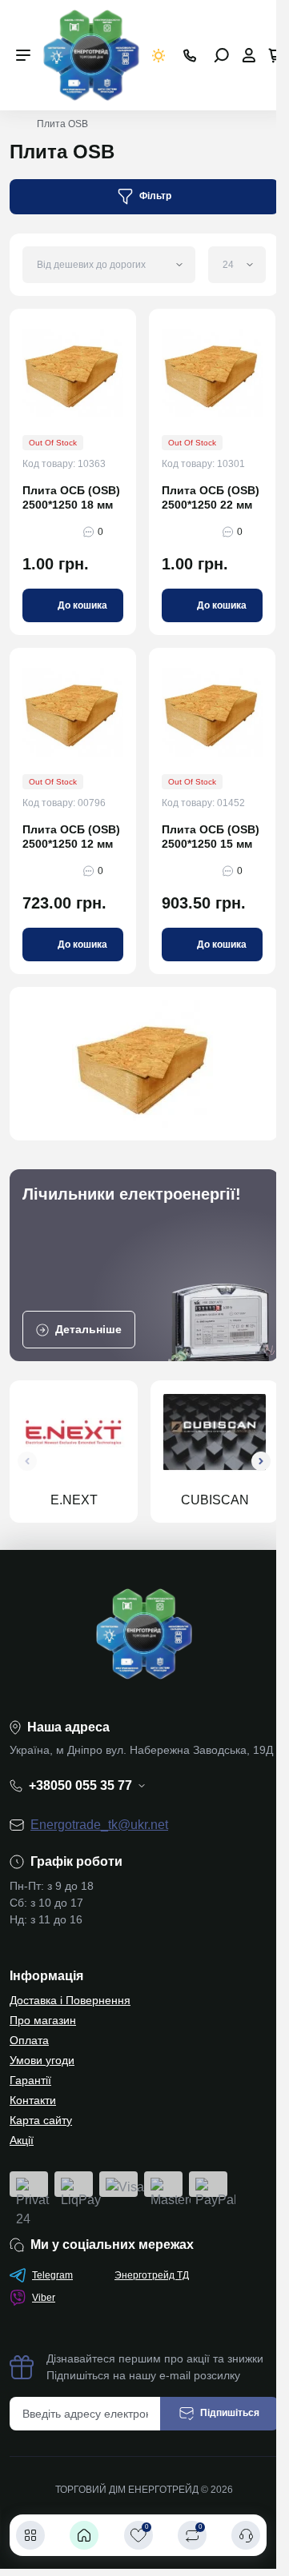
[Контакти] (246, 2535)
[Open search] (221, 55)
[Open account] (249, 55)
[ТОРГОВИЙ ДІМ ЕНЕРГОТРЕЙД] (91, 54)
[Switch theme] (159, 56)
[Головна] (84, 2535)
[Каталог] (30, 2535)
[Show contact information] (190, 56)
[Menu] (23, 55)
